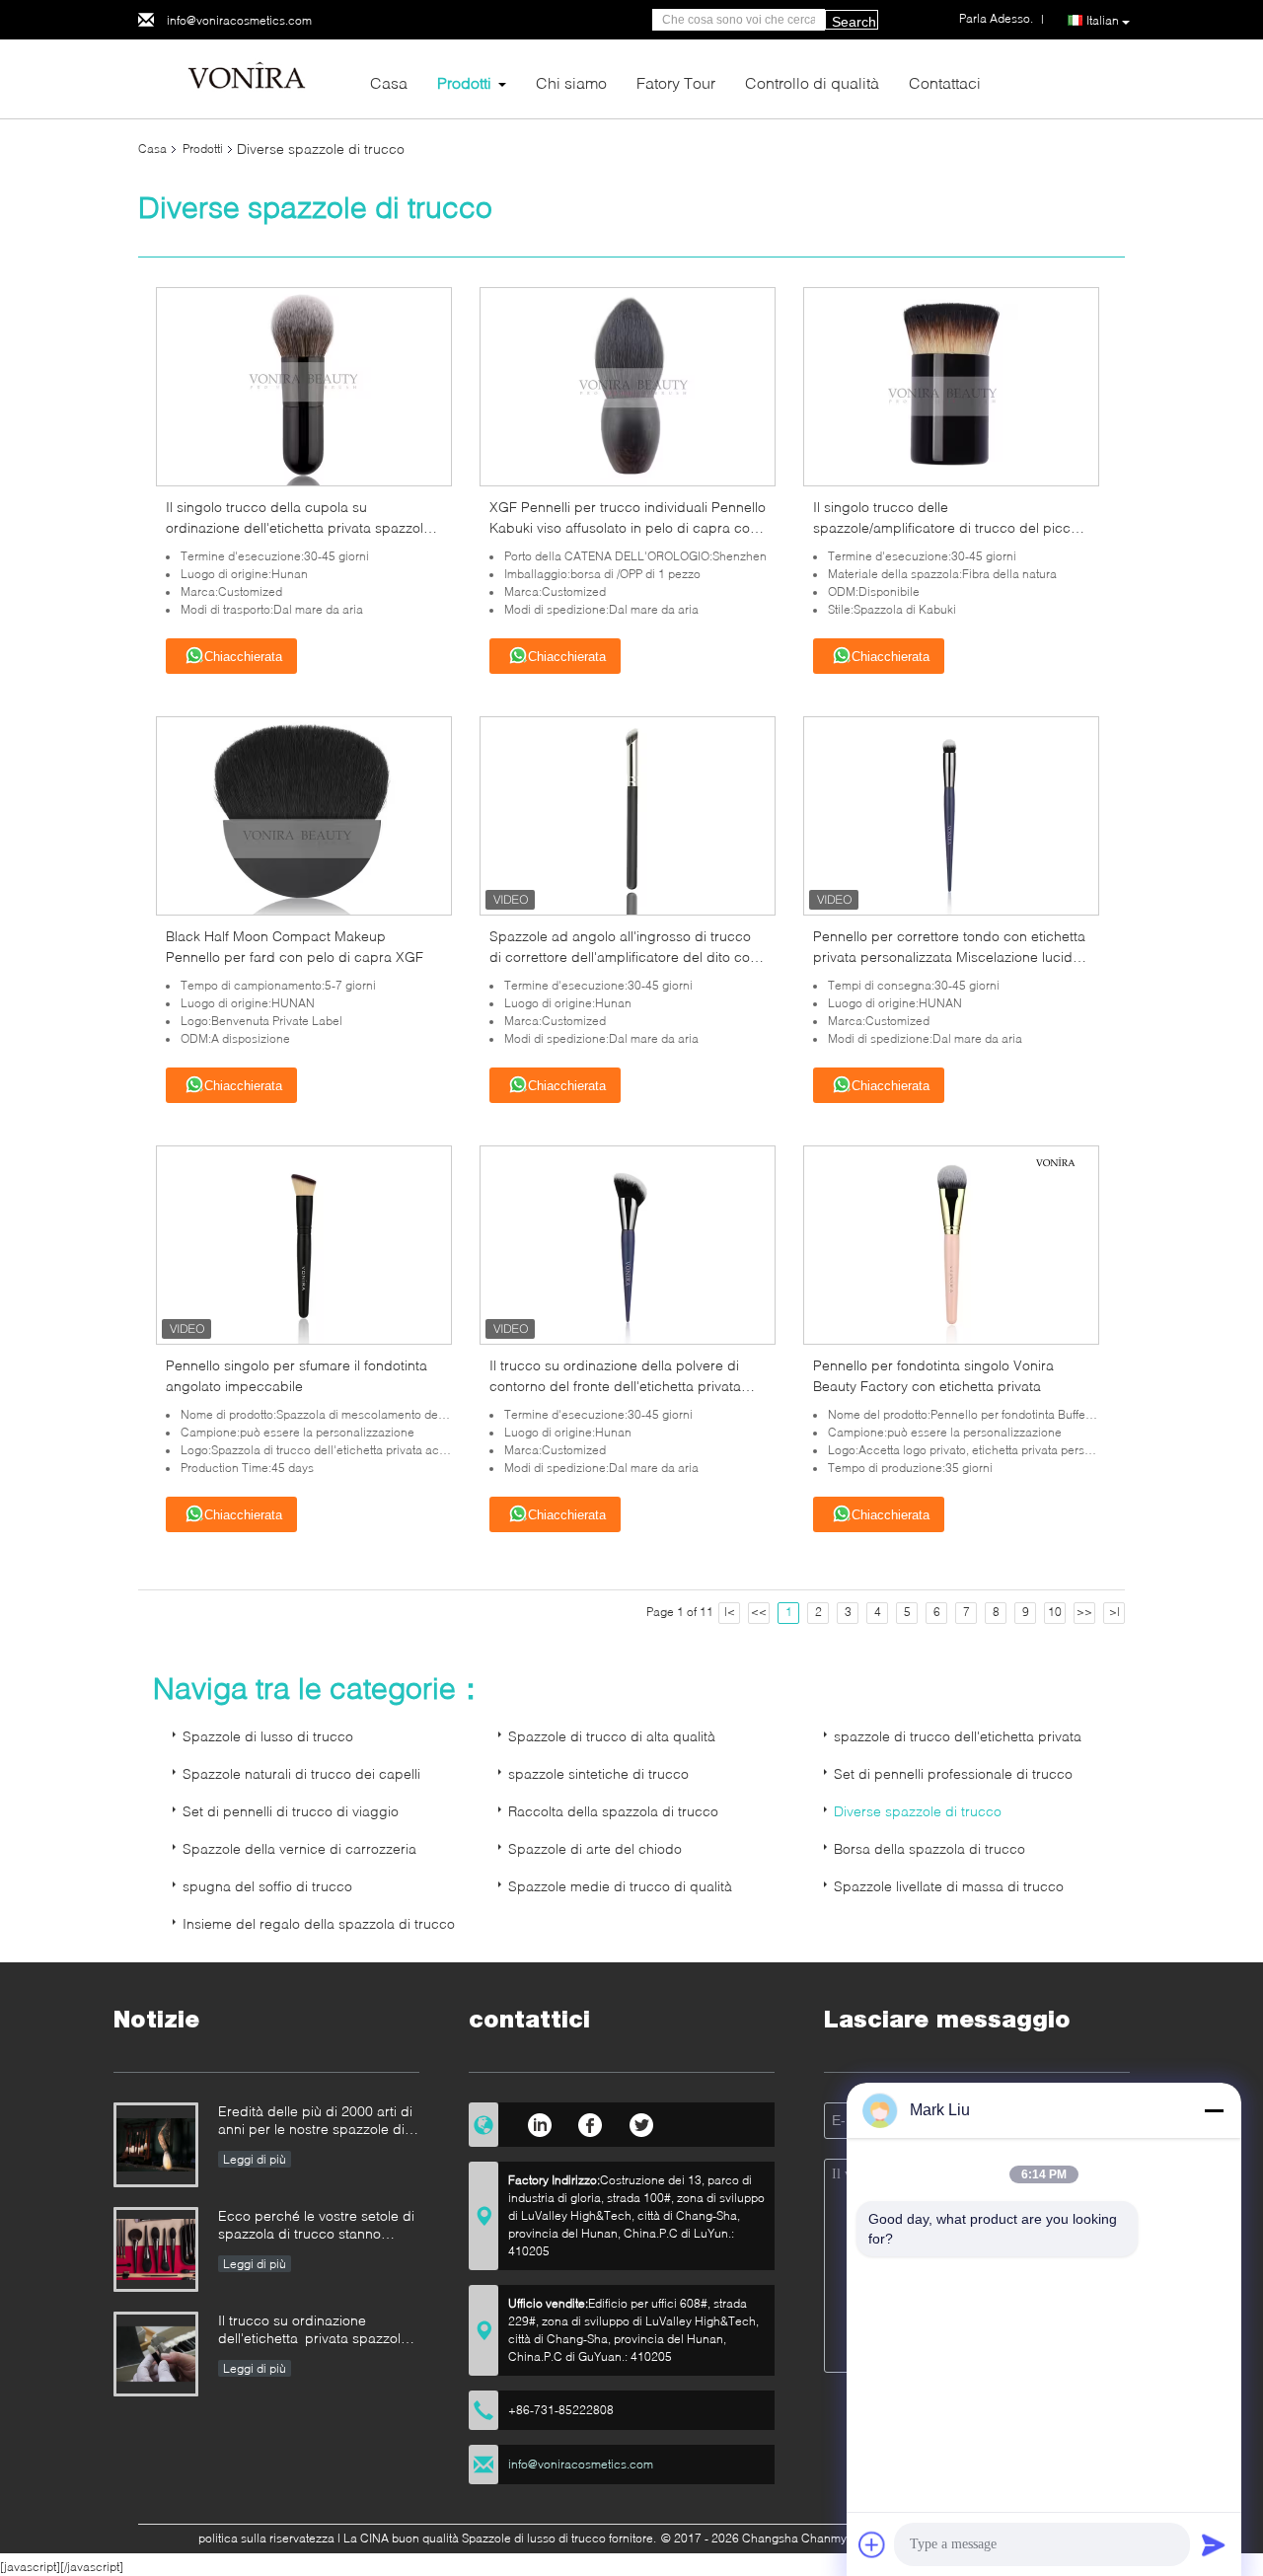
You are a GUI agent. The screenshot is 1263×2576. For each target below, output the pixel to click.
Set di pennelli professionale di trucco (953, 1773)
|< (730, 1612)
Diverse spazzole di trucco (918, 1811)
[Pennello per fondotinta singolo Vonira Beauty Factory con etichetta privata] (951, 1244)
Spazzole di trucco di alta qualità (612, 1736)
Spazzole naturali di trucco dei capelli (301, 1773)
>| (1114, 1612)
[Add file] (872, 2544)
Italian (1103, 20)
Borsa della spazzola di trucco (929, 1848)
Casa (389, 82)
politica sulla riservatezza (266, 2538)
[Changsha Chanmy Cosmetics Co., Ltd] (247, 77)
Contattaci (945, 82)
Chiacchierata (243, 657)
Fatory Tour (676, 82)
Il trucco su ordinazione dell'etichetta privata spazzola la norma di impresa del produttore (313, 2331)
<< (759, 1612)
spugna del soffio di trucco (267, 1886)
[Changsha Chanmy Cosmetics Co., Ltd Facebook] (591, 2122)
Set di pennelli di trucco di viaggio (291, 1811)
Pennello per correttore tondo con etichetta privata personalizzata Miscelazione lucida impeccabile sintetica (949, 957)
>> (1084, 1612)
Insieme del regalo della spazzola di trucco (319, 1923)
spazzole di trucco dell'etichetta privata (958, 1736)
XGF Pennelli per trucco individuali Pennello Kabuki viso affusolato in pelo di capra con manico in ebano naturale (628, 527)
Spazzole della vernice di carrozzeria (299, 1848)
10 (1055, 1612)
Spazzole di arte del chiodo (595, 1848)
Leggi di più (255, 2159)
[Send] (1214, 2544)
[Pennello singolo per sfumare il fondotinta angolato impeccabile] (304, 1244)
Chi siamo (571, 82)
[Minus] (1214, 2110)
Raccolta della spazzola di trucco (613, 1811)
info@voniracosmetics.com (239, 20)
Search (854, 22)
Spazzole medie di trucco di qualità (620, 1886)
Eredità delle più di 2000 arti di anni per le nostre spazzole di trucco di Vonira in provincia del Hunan (319, 2122)
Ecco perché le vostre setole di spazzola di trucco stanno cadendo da (316, 2226)
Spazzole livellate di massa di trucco (949, 1886)
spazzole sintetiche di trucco (598, 1773)
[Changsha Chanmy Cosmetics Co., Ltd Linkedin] (539, 2122)
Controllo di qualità (812, 82)
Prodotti (464, 82)
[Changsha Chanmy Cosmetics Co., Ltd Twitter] (642, 2122)
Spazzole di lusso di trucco (268, 1736)
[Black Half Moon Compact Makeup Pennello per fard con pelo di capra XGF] (304, 814)
